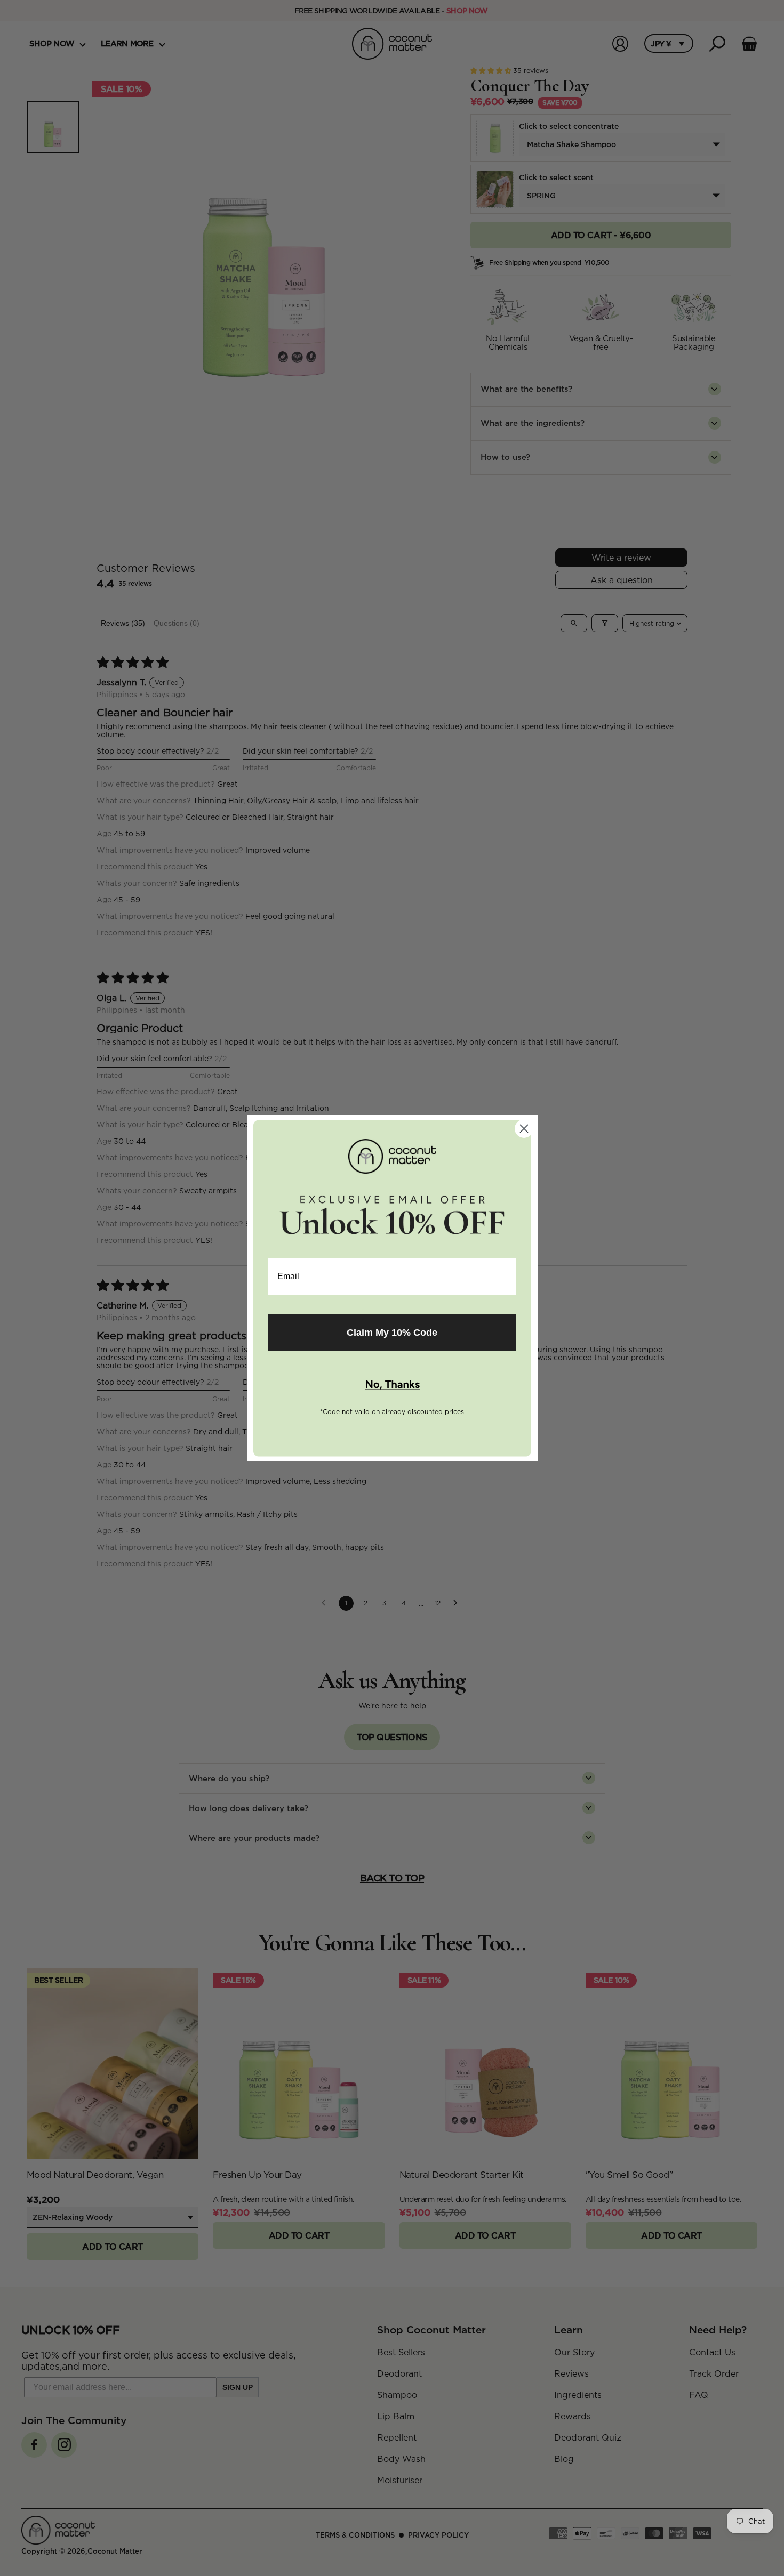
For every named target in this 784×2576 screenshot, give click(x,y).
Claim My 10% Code (392, 1333)
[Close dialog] (524, 1129)
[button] (392, 1385)
